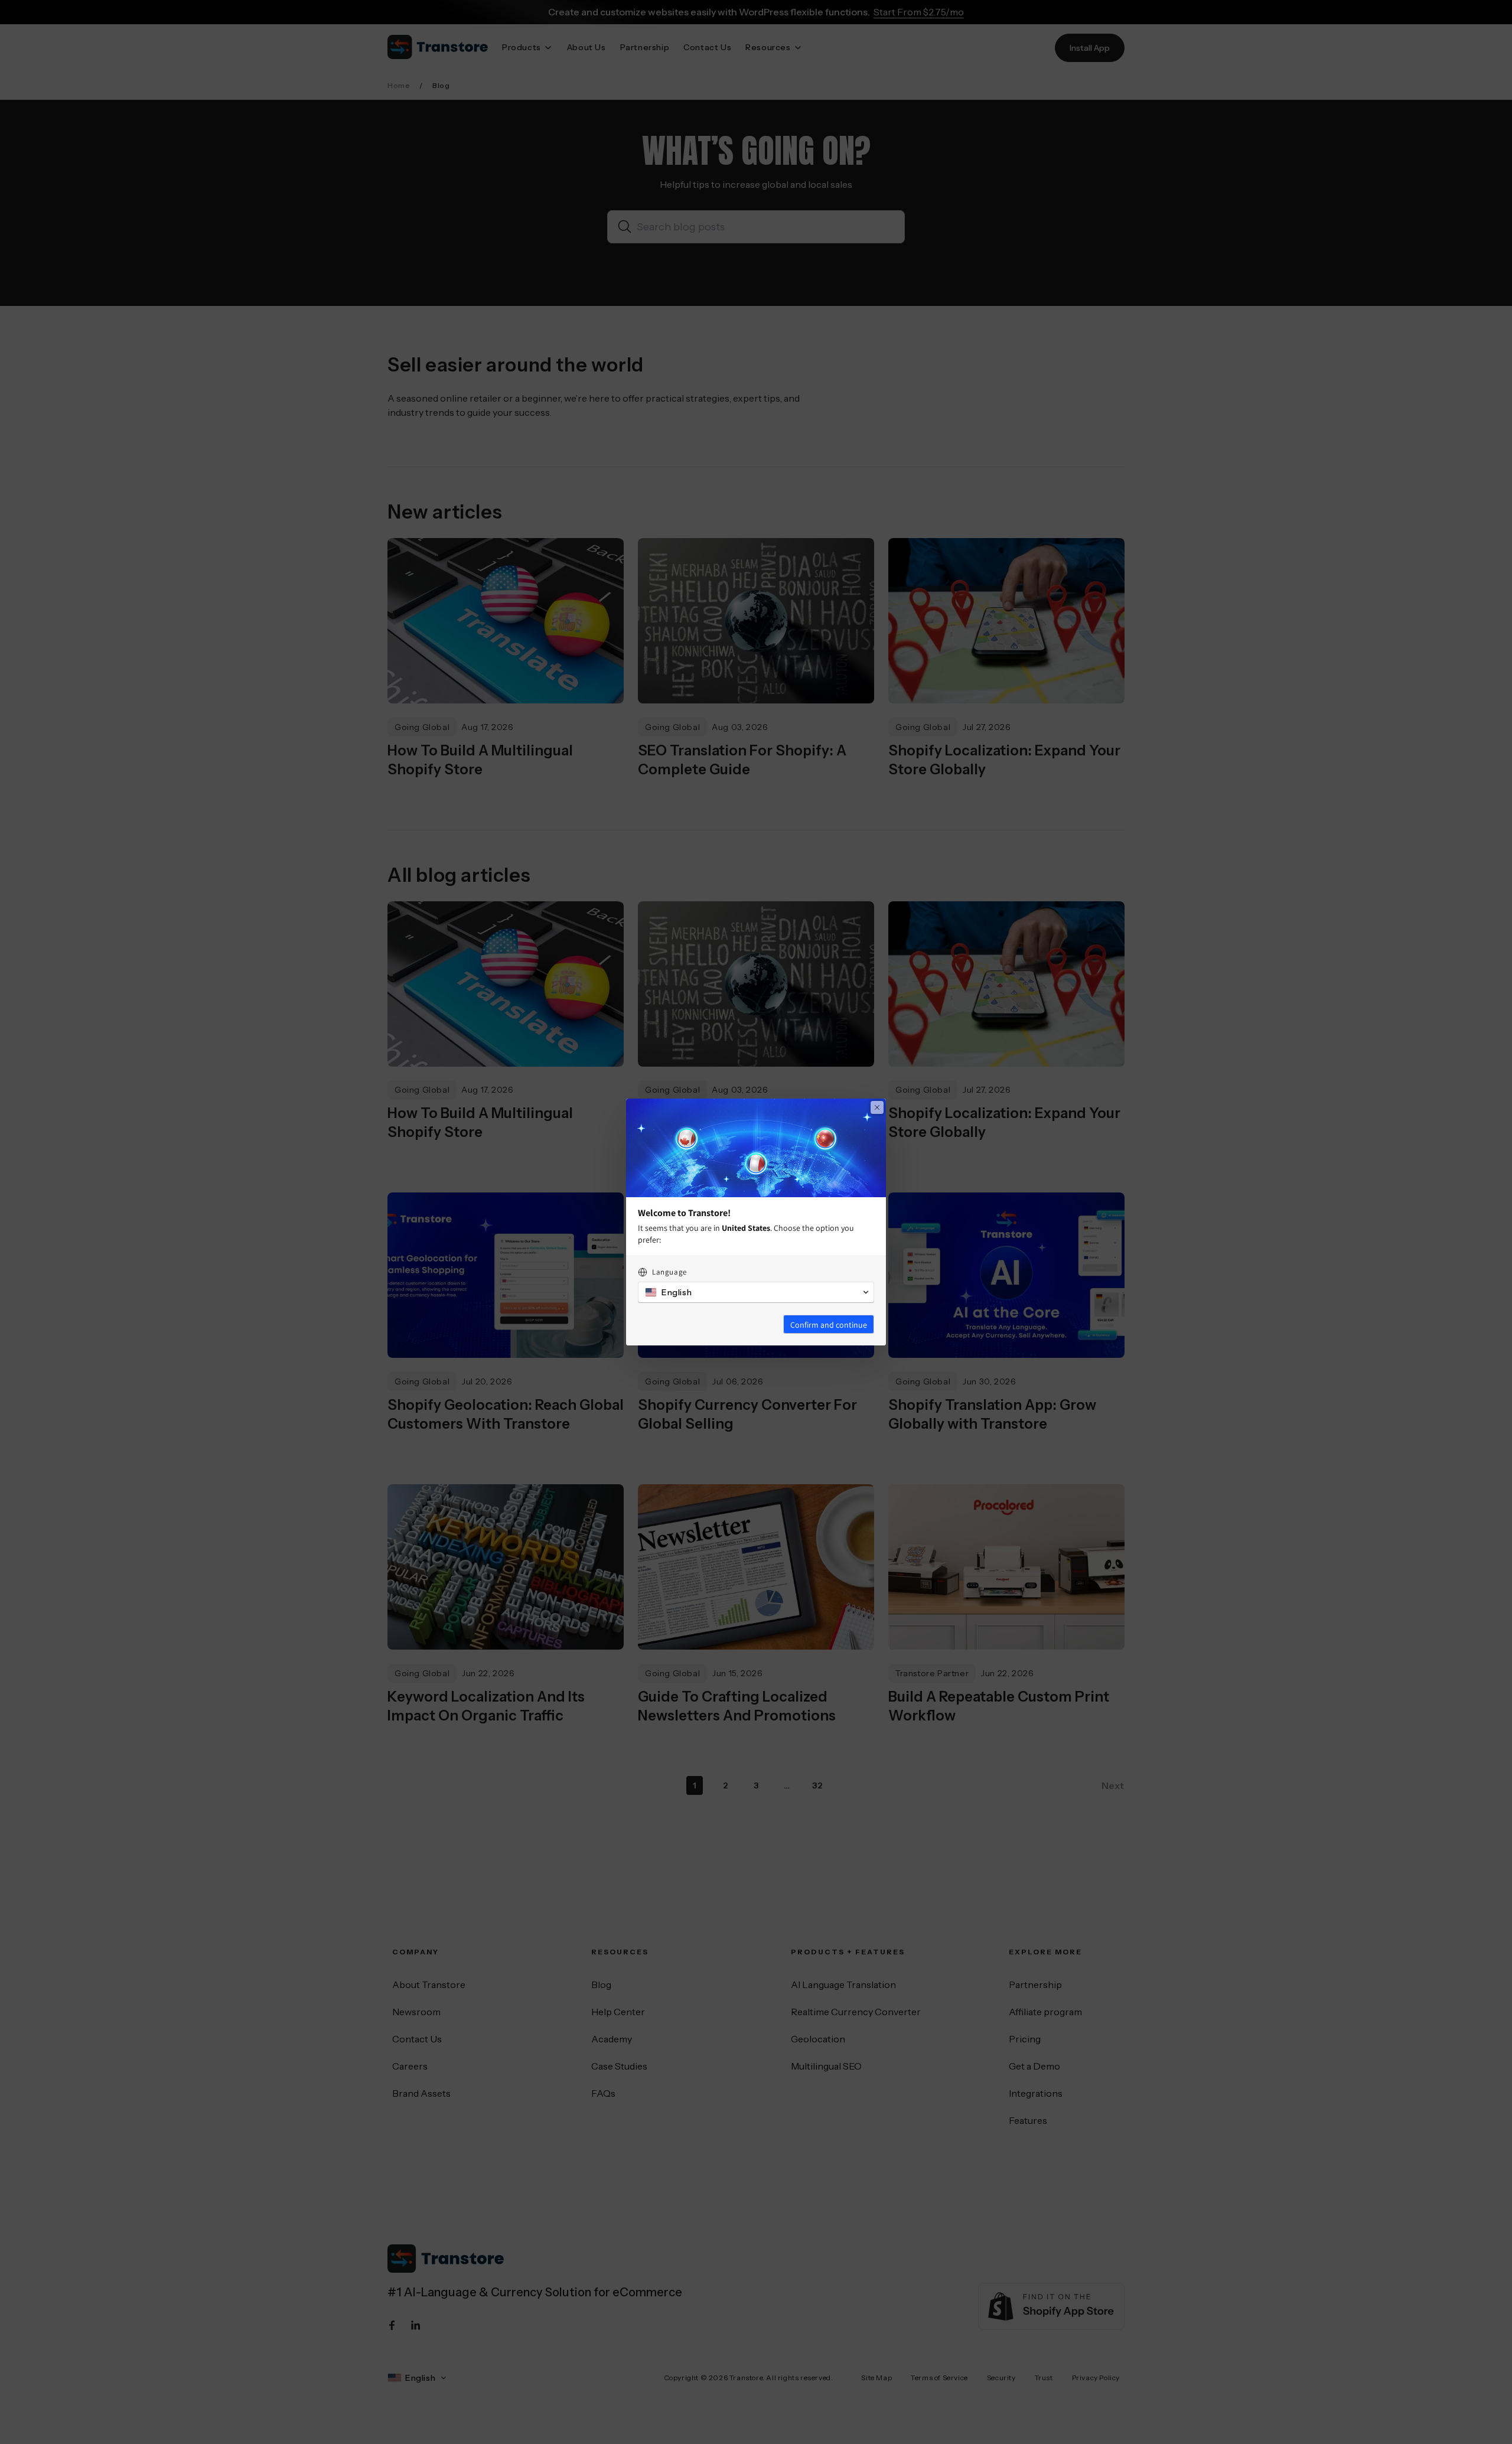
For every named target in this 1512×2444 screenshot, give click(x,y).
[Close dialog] (877, 1107)
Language (669, 1272)
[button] (756, 1292)
